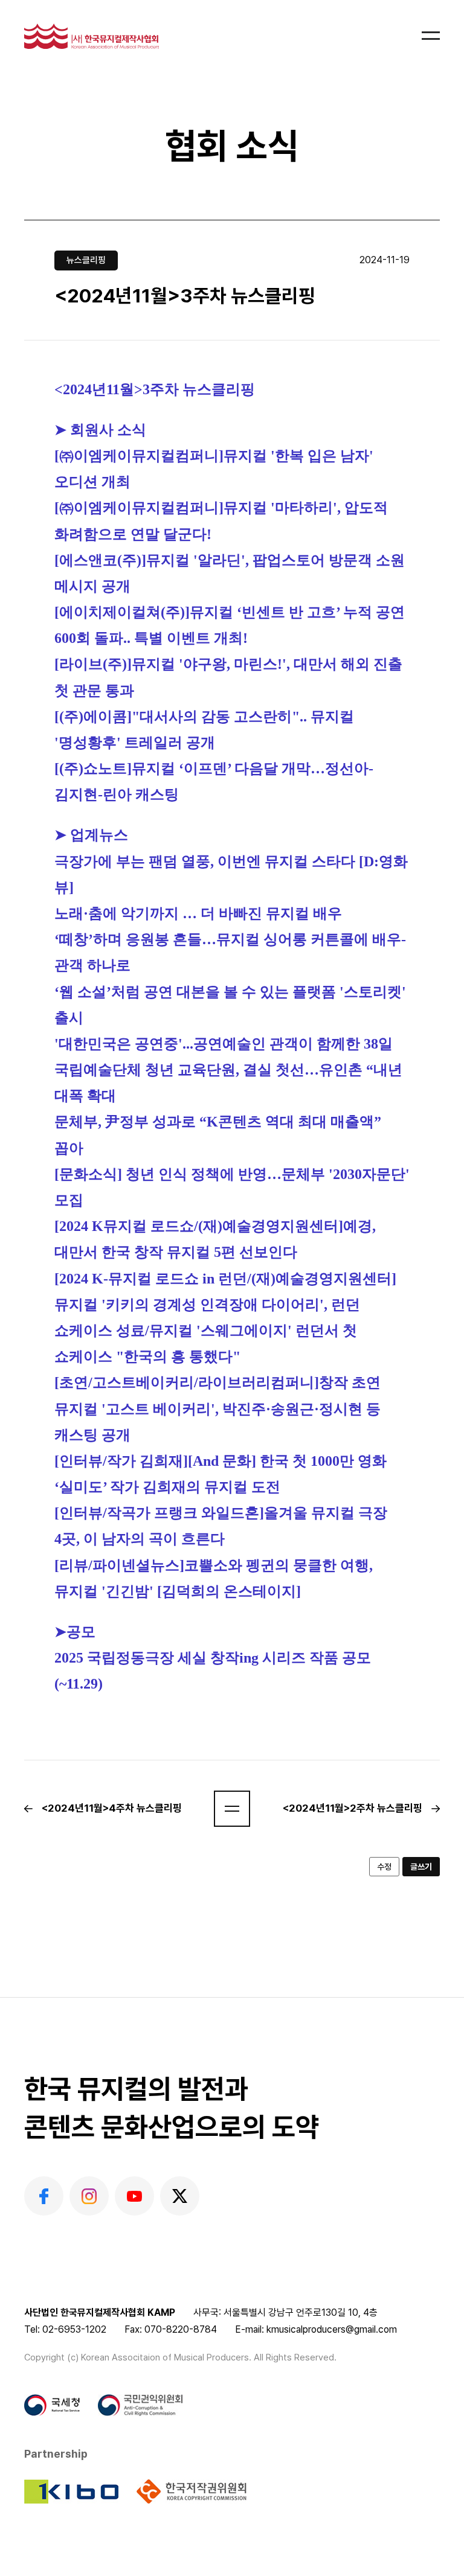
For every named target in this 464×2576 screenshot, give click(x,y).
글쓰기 (421, 1867)
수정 (384, 1867)
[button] (232, 1809)
